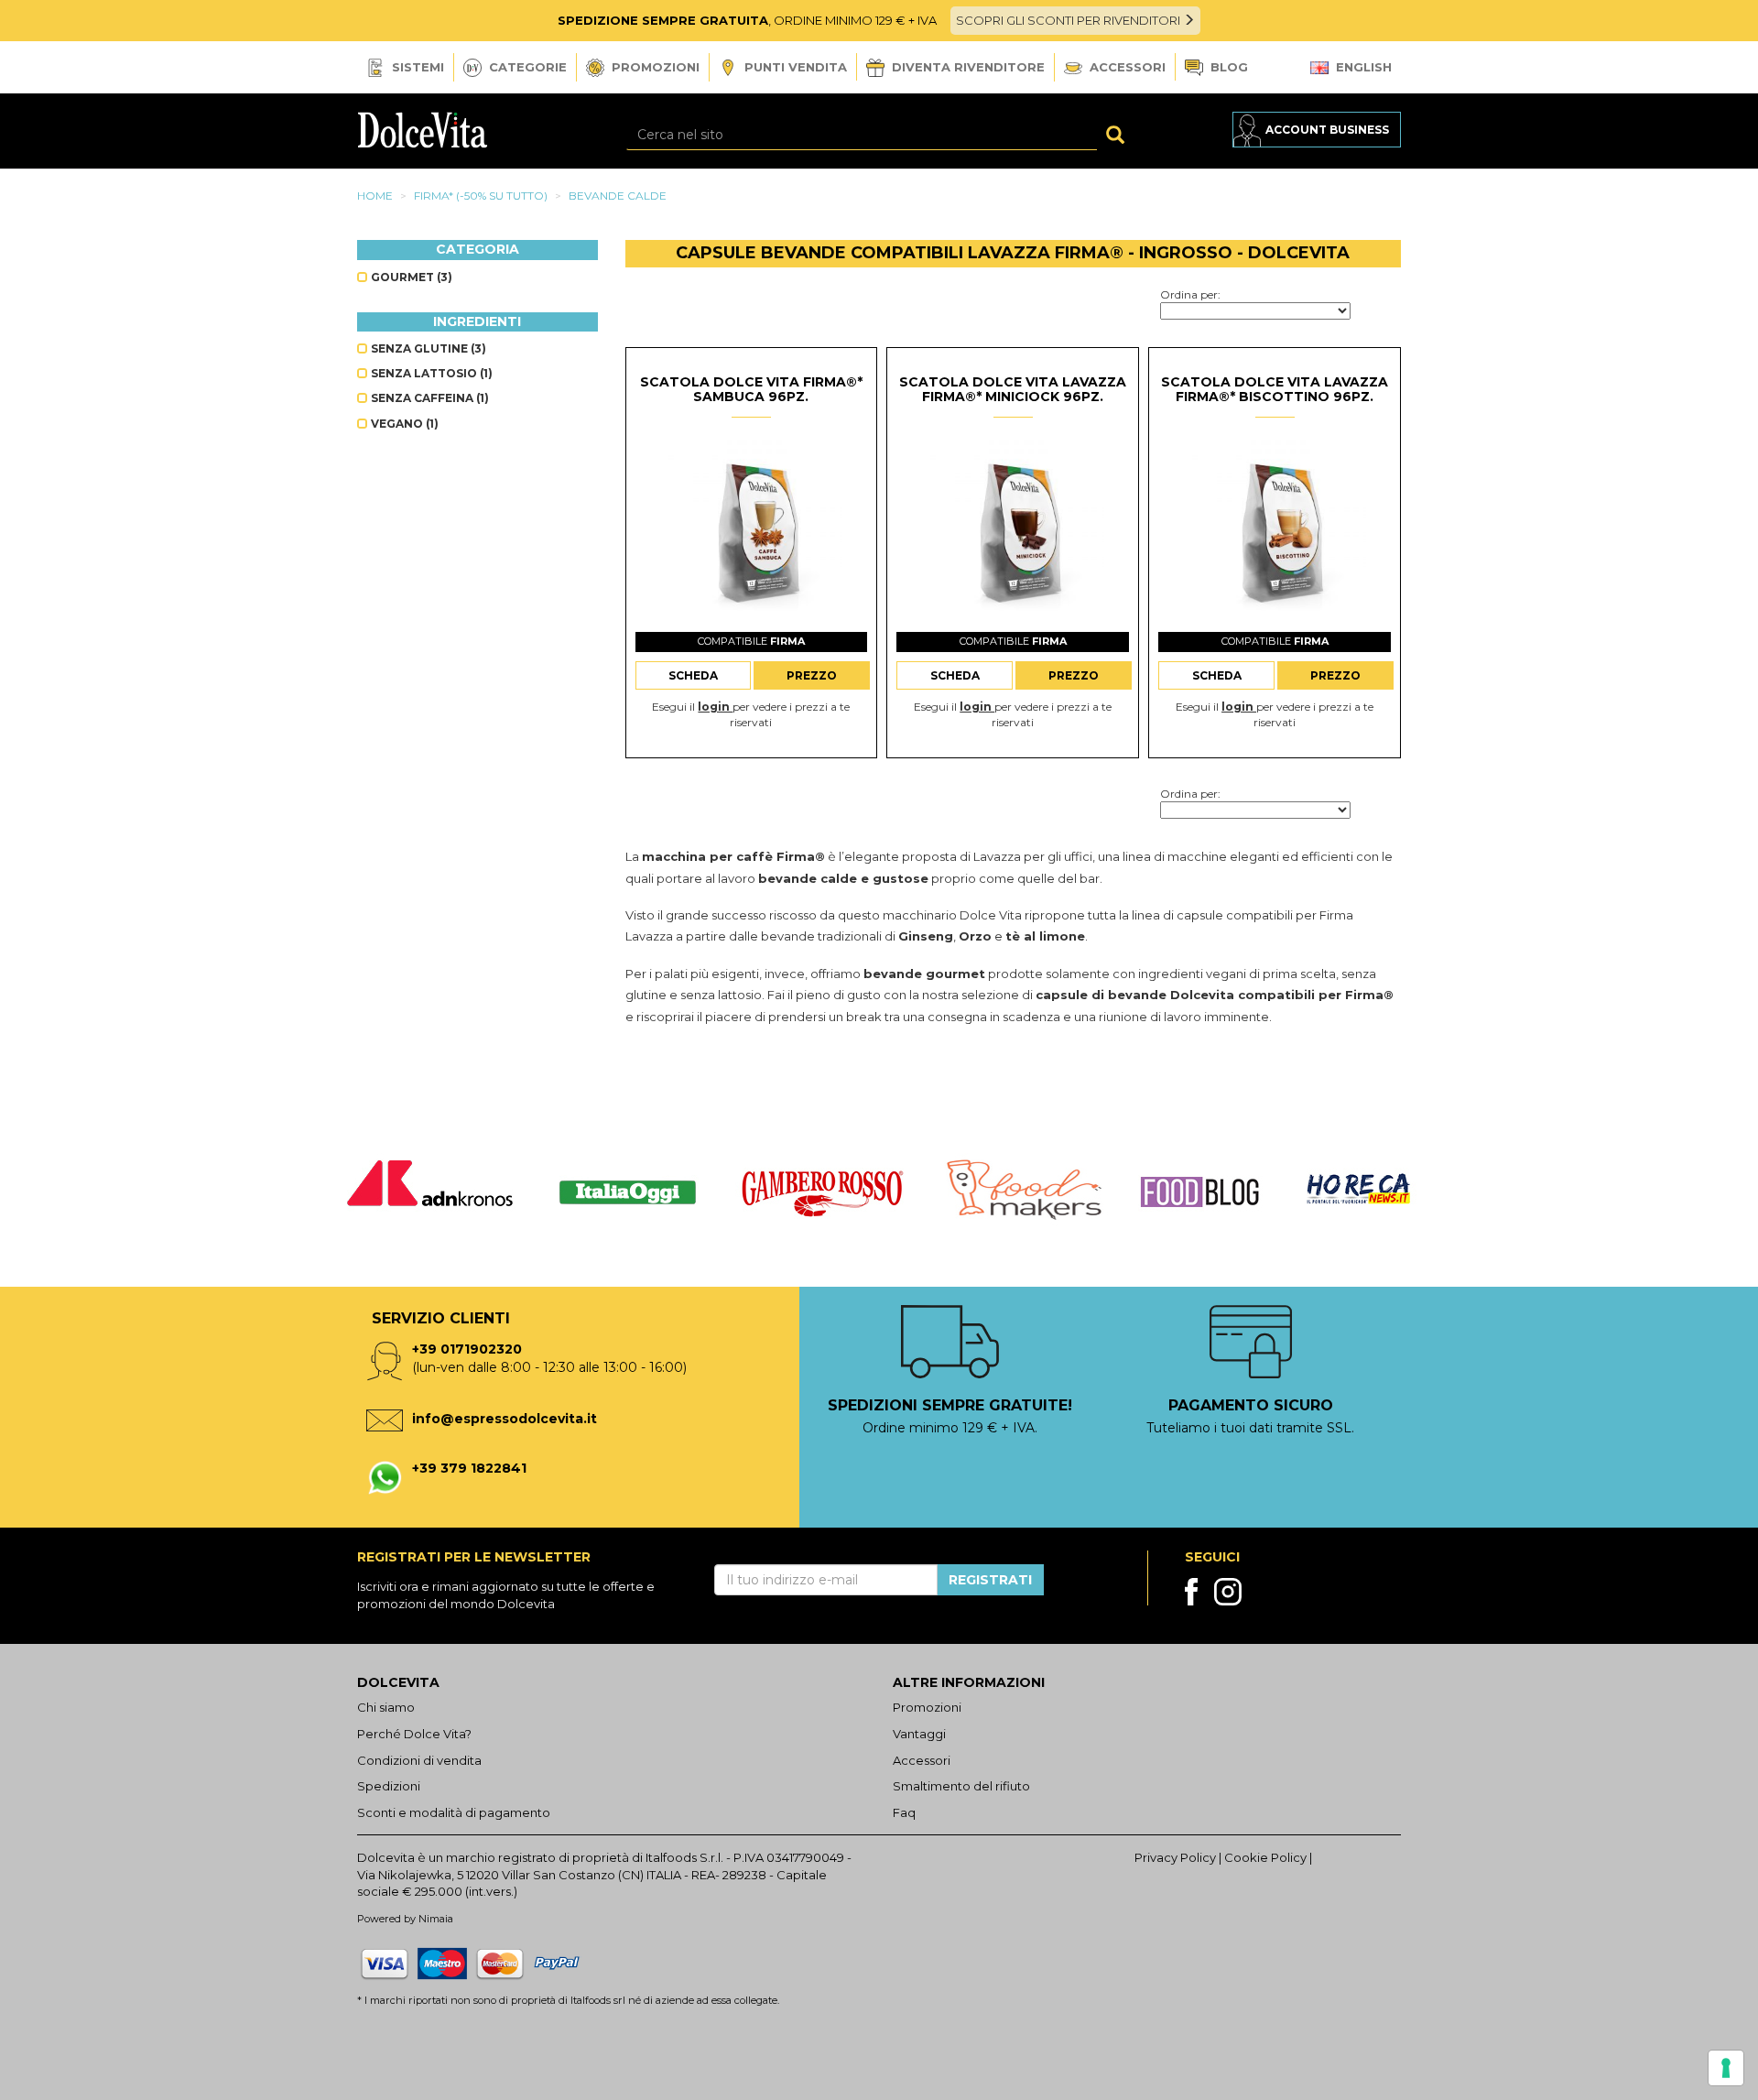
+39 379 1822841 (469, 1468)
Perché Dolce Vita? (414, 1734)
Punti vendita (794, 67)
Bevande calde (618, 196)
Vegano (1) (403, 424)
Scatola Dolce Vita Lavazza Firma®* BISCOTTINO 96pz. (1275, 389)
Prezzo (812, 675)
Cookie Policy (1265, 1857)
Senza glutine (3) (427, 348)
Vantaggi (919, 1734)
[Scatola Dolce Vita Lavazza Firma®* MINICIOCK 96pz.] (1013, 530)
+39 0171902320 (467, 1349)
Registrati (990, 1580)
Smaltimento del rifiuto (961, 1786)
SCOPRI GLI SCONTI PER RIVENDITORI (1069, 20)
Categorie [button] (526, 67)
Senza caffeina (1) (429, 398)
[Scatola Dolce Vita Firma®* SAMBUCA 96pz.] (751, 530)
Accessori (1126, 67)
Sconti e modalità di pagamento (454, 1812)
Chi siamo (386, 1707)
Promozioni (654, 67)
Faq (904, 1812)
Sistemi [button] (416, 67)
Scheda (693, 675)
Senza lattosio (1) (430, 373)
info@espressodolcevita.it (505, 1419)
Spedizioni (389, 1786)
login (715, 707)
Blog (1227, 67)
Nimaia (436, 1919)
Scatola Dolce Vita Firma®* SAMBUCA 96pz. (751, 389)
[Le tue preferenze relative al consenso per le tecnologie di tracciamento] (1726, 2068)
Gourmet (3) (410, 277)
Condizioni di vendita (419, 1760)
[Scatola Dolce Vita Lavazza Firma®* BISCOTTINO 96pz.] (1275, 530)
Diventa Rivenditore (966, 67)
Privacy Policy (1175, 1857)
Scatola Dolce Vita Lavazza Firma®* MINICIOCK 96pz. (1013, 389)
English (1362, 67)
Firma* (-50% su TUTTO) (481, 196)
